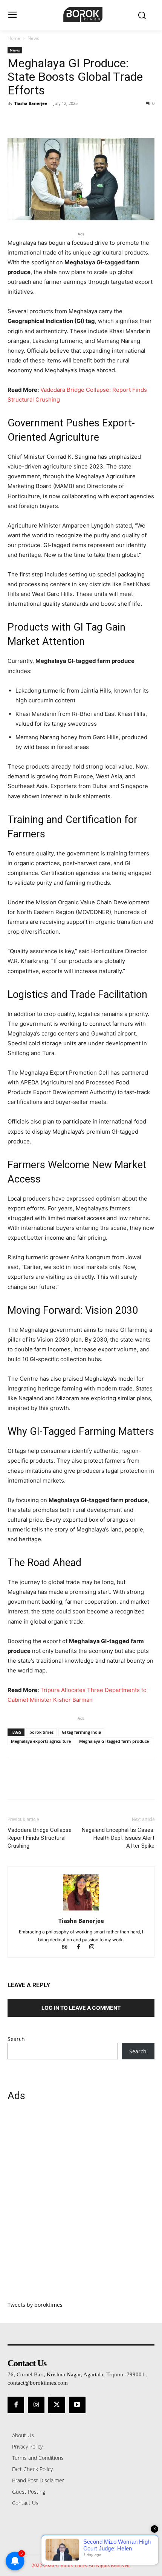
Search (16, 2039)
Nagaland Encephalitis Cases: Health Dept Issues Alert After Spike (118, 1838)
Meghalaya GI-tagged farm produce (114, 1741)
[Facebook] (15, 120)
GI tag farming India (81, 1732)
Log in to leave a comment (81, 2008)
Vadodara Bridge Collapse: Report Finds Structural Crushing (40, 1838)
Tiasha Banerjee (31, 103)
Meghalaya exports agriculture (41, 1741)
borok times (41, 1732)
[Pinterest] (50, 120)
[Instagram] (95, 1948)
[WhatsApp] (67, 120)
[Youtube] (77, 2405)
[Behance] (68, 1948)
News (33, 38)
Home (14, 38)
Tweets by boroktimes (35, 2305)
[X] (32, 120)
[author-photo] (81, 1910)
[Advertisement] (81, 2206)
